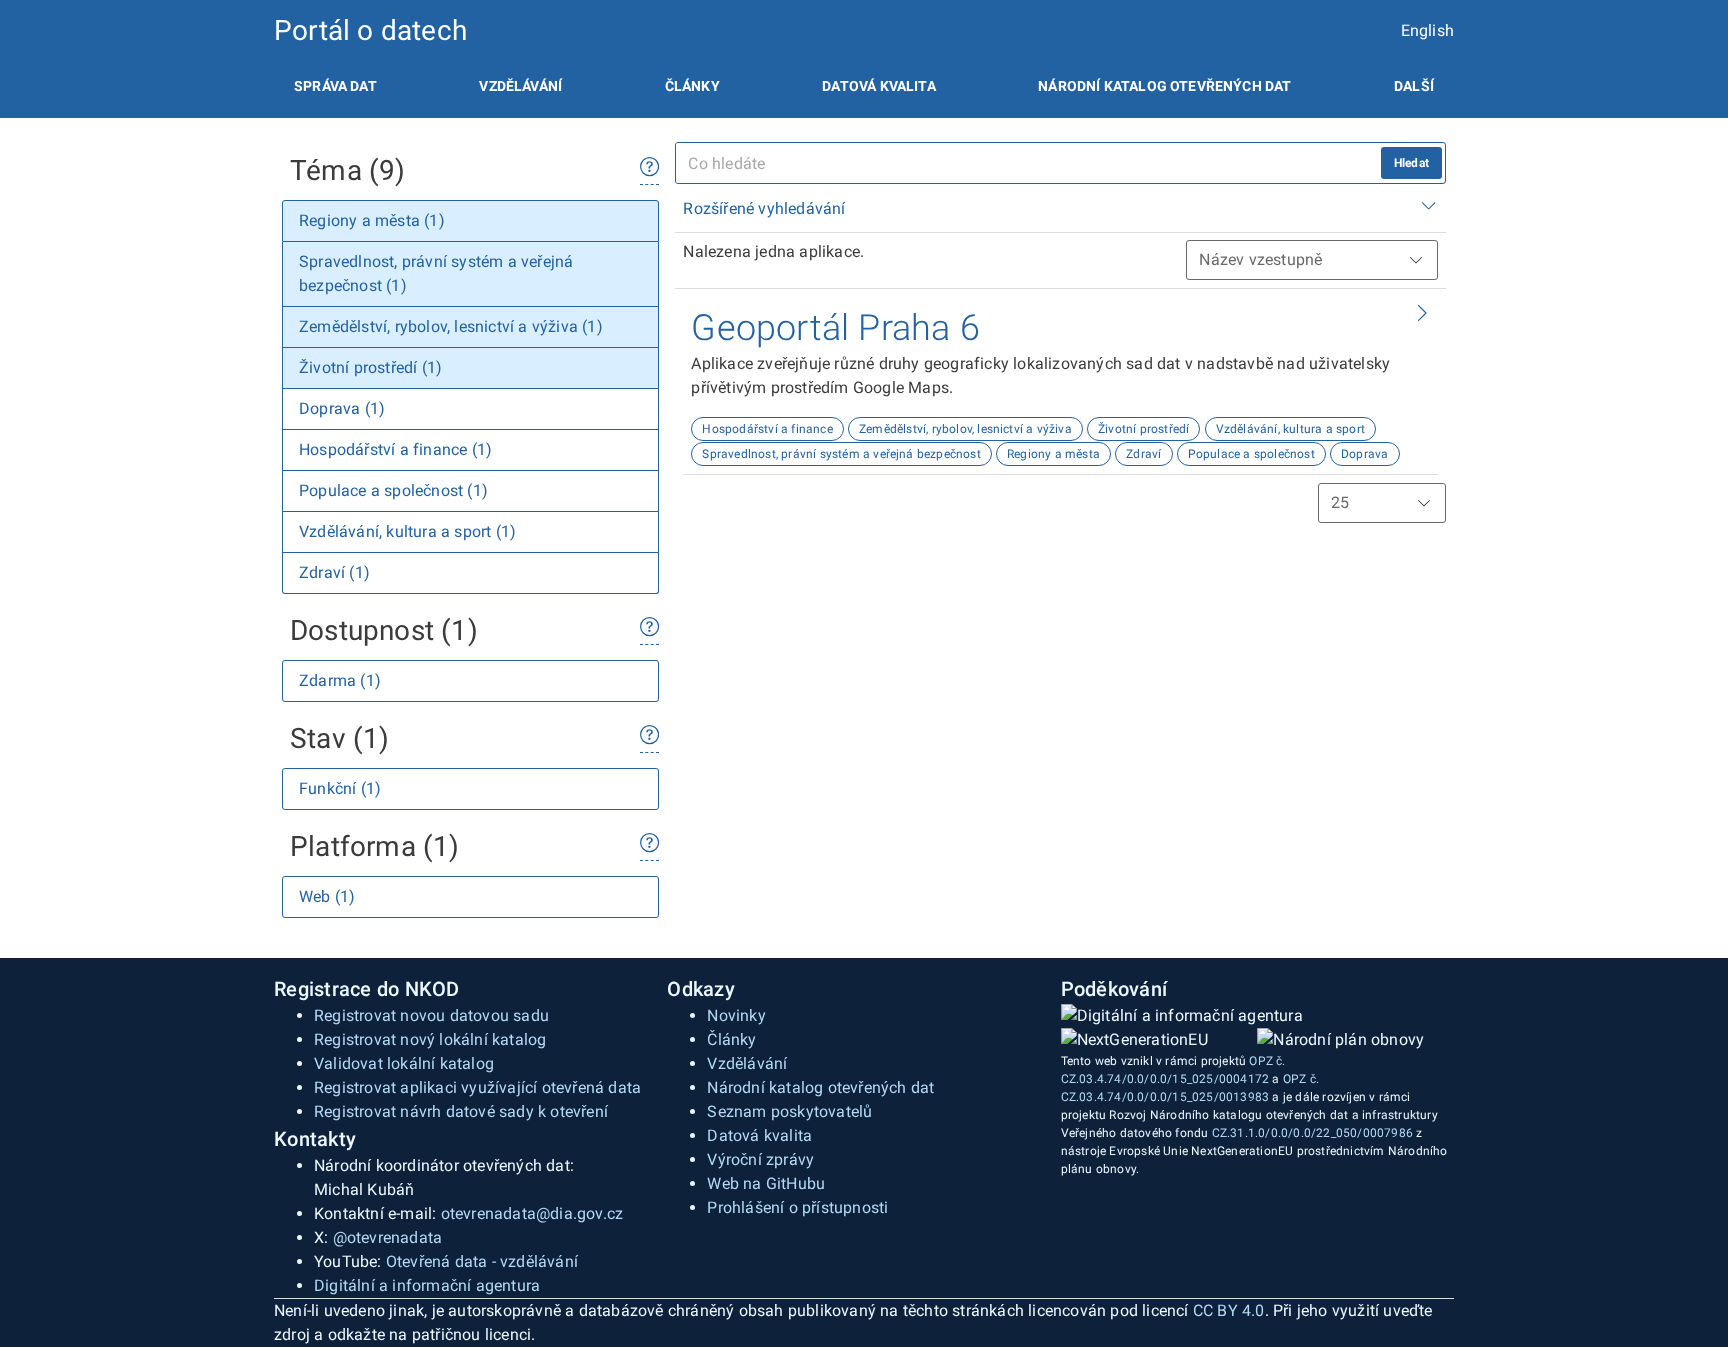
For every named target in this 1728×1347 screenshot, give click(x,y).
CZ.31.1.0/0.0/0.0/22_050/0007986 (1312, 1133)
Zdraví (1143, 454)
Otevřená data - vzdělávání (482, 1261)
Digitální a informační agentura (427, 1285)
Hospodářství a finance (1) (395, 449)
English (1427, 30)
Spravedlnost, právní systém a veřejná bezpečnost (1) (436, 273)
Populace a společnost (1251, 454)
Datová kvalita (878, 86)
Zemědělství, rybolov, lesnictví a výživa (965, 429)
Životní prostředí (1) (370, 367)
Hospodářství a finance (767, 429)
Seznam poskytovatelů (789, 1111)
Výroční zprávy (760, 1159)
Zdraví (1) (334, 572)
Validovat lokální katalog (404, 1063)
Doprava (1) (342, 408)
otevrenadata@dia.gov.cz (532, 1213)
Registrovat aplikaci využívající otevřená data (477, 1087)
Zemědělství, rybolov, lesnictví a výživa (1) (451, 326)
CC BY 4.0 (1229, 1310)
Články (692, 86)
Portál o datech (370, 30)
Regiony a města (1053, 454)
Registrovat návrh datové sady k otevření (461, 1111)
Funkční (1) (340, 788)
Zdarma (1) (340, 680)
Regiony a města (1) (372, 220)
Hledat (1411, 163)
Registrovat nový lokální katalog (430, 1039)
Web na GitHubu (766, 1183)
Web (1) (327, 896)
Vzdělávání (520, 86)
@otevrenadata (388, 1237)
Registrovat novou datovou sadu (431, 1015)
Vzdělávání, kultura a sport (1290, 429)
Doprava (1364, 454)
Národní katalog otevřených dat (820, 1087)
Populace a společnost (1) (393, 490)
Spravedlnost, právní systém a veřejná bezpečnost (841, 454)
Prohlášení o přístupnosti (797, 1207)
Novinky (736, 1015)
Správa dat (335, 86)
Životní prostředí (1143, 429)
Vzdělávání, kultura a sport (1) (407, 531)
